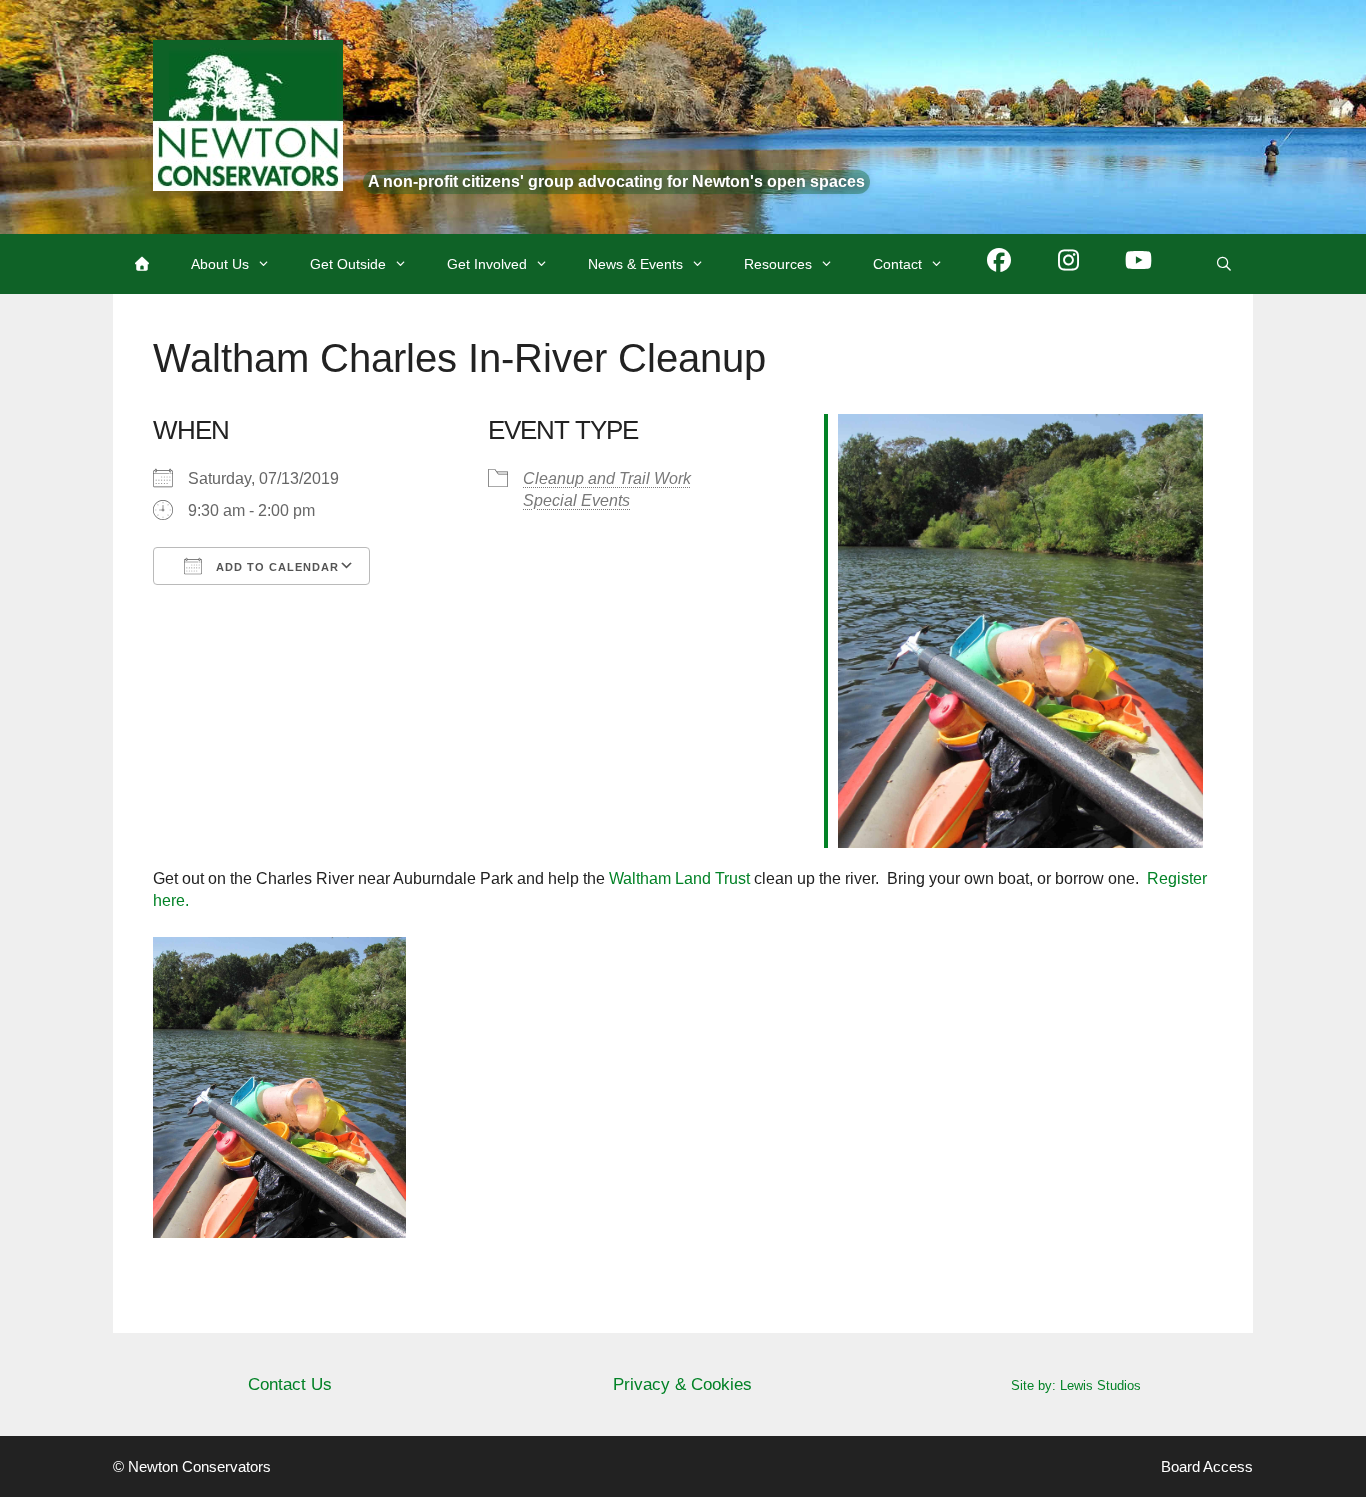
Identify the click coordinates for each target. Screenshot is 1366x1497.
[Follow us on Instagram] (1069, 264)
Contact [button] (897, 264)
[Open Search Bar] (1224, 264)
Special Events (576, 500)
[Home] (142, 264)
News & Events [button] (635, 264)
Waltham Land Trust (679, 878)
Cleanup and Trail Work (607, 478)
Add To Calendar (275, 567)
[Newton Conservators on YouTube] (1139, 264)
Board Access (1207, 1466)
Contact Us (290, 1384)
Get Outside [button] (348, 264)
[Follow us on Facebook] (999, 264)
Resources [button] (778, 264)
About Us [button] (220, 264)
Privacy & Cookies (682, 1384)
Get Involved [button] (487, 264)
